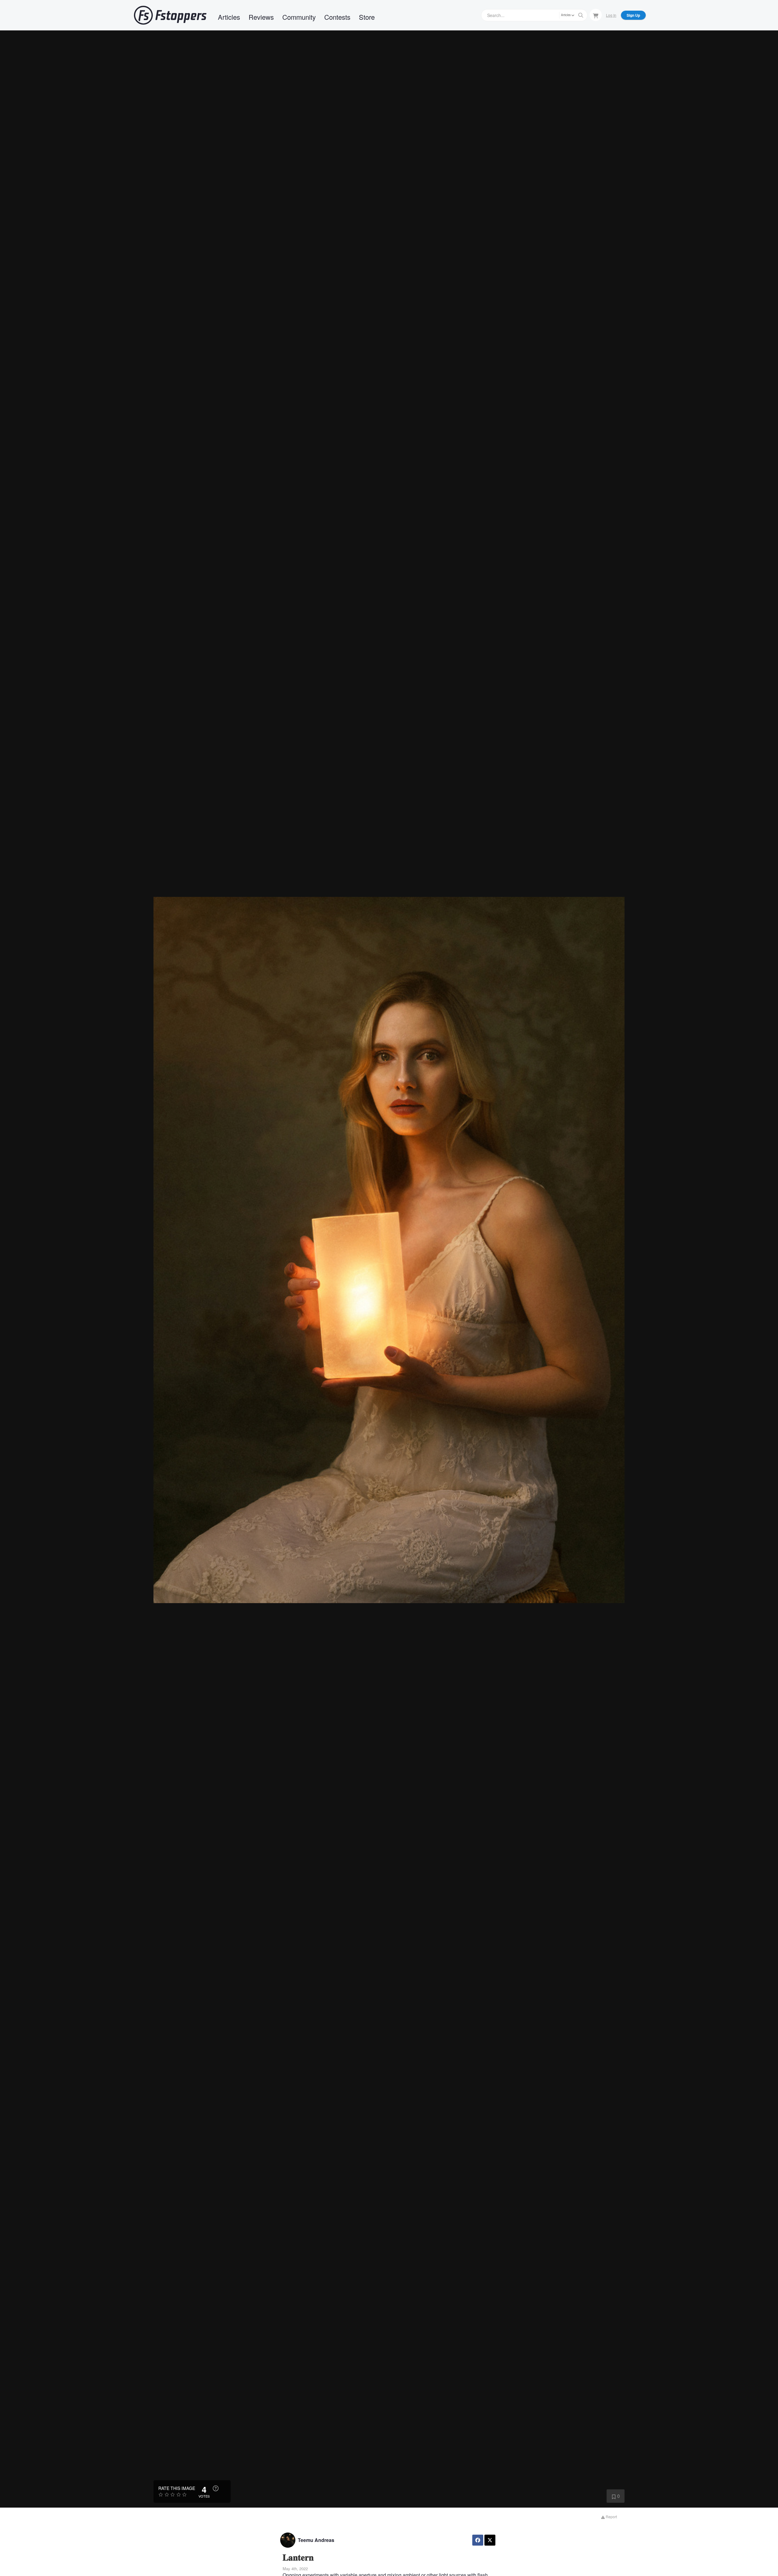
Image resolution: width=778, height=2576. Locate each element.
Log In (611, 15)
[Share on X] (490, 2540)
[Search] (581, 15)
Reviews (261, 17)
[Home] (170, 15)
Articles (229, 17)
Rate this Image (177, 2488)
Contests (337, 17)
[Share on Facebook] (478, 2540)
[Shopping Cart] (596, 15)
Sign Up (633, 15)
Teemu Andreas (316, 2540)
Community (299, 17)
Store (367, 17)
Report (611, 2517)
